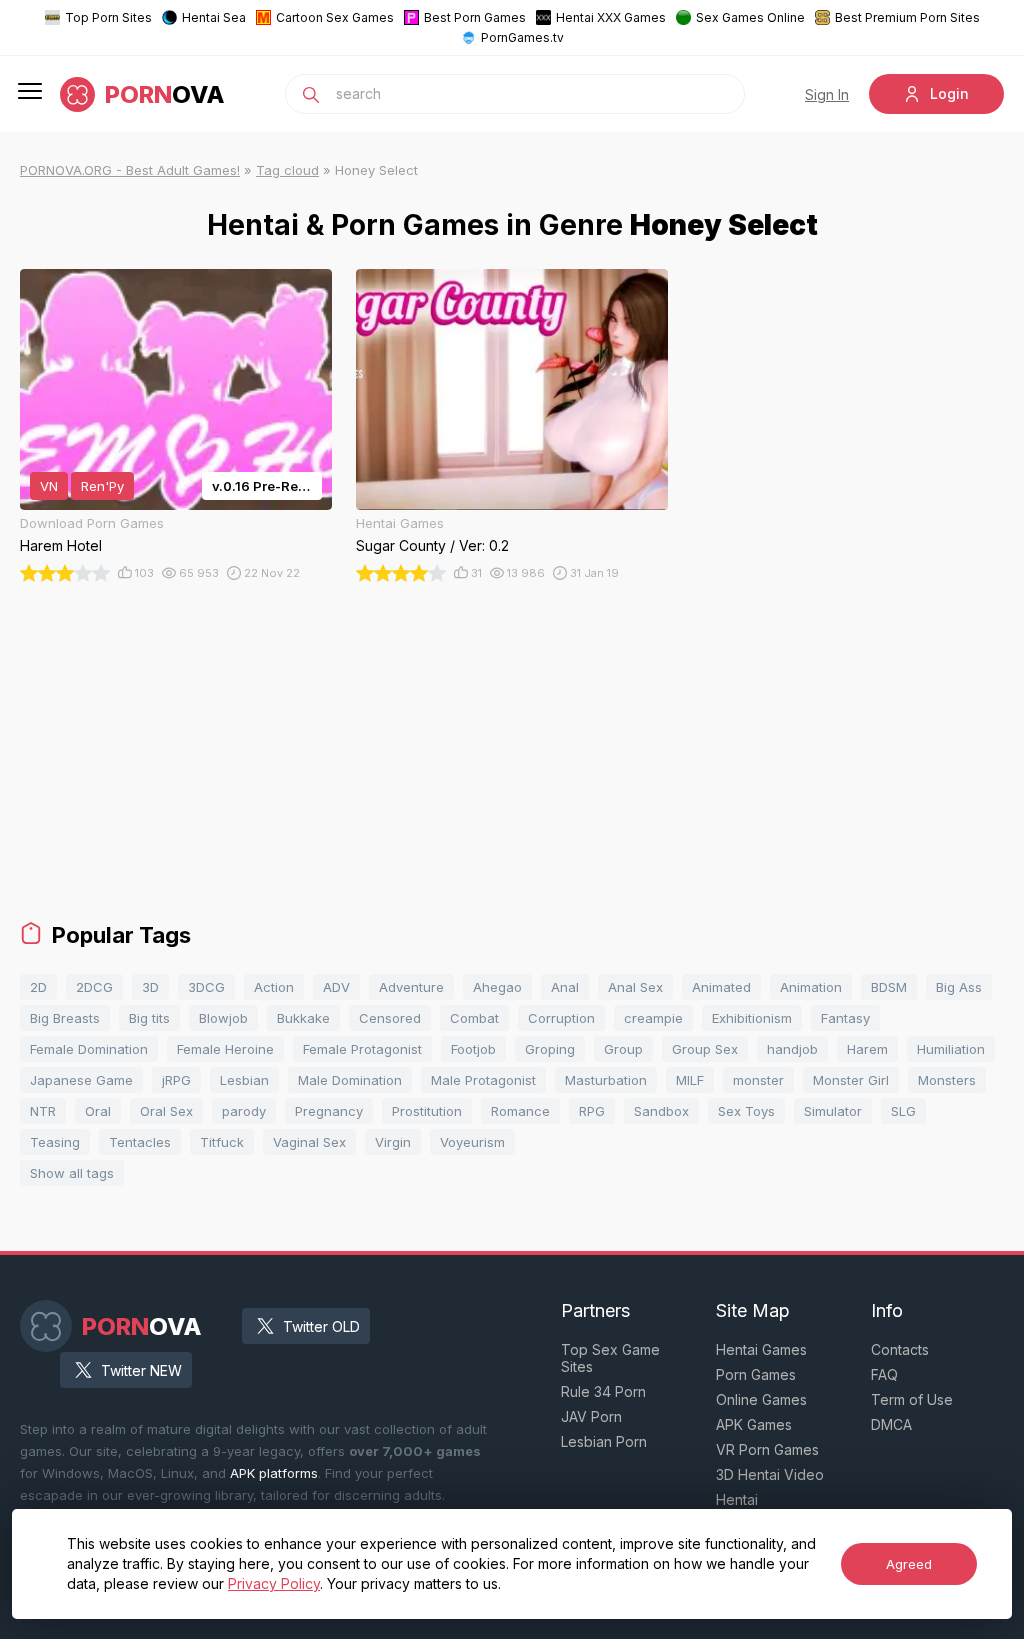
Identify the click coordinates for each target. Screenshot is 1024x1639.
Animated (721, 987)
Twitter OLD (321, 1326)
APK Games (754, 1424)
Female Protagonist (362, 1049)
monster (758, 1080)
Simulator (833, 1111)
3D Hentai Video (770, 1474)
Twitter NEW (141, 1370)
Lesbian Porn (604, 1441)
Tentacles (140, 1142)
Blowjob (223, 1018)
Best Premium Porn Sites (907, 17)
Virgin (393, 1142)
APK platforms (274, 1473)
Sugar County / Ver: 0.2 (432, 545)
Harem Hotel (61, 545)
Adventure (411, 987)
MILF (690, 1080)
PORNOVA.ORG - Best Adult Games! (130, 170)
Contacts (900, 1349)
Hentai (737, 1499)
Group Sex (705, 1049)
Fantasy (845, 1018)
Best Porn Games (475, 17)
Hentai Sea (214, 17)
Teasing (55, 1142)
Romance (520, 1111)
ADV (336, 987)
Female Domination (89, 1049)
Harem (867, 1049)
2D (38, 987)
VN (49, 486)
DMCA (891, 1424)
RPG (592, 1111)
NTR (43, 1111)
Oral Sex (166, 1111)
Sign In (827, 94)
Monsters (947, 1080)
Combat (474, 1018)
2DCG (94, 987)
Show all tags (72, 1173)
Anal (565, 987)
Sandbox (661, 1111)
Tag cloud (287, 170)
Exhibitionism (752, 1018)
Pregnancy (329, 1111)
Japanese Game (81, 1080)
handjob (792, 1049)
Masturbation (606, 1080)
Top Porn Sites (108, 17)
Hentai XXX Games (611, 17)
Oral (98, 1111)
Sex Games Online (750, 17)
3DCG (206, 987)
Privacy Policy (274, 1583)
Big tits (149, 1018)
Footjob (473, 1049)
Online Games (761, 1399)
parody (244, 1111)
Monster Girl (851, 1080)
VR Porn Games (767, 1449)
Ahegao (497, 987)
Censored (390, 1018)
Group (623, 1049)
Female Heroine (225, 1049)
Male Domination (350, 1080)
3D (150, 987)
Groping (550, 1049)
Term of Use (912, 1399)
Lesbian (244, 1080)
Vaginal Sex (309, 1142)
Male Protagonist (483, 1080)
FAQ (884, 1374)
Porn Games (756, 1374)
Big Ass (959, 987)
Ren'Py (102, 486)
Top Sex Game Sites (610, 1358)
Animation (811, 987)
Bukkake (303, 1018)
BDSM (889, 987)
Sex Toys (746, 1111)
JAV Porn (591, 1416)
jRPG (176, 1080)
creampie (653, 1018)
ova (165, 94)
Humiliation (951, 1049)
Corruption (561, 1018)
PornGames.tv (522, 37)
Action (274, 987)
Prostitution (427, 1111)
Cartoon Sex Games (335, 17)
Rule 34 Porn (603, 1391)
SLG (903, 1111)
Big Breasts (65, 1018)
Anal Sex (635, 987)
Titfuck (222, 1142)
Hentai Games (761, 1349)
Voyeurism (472, 1142)
